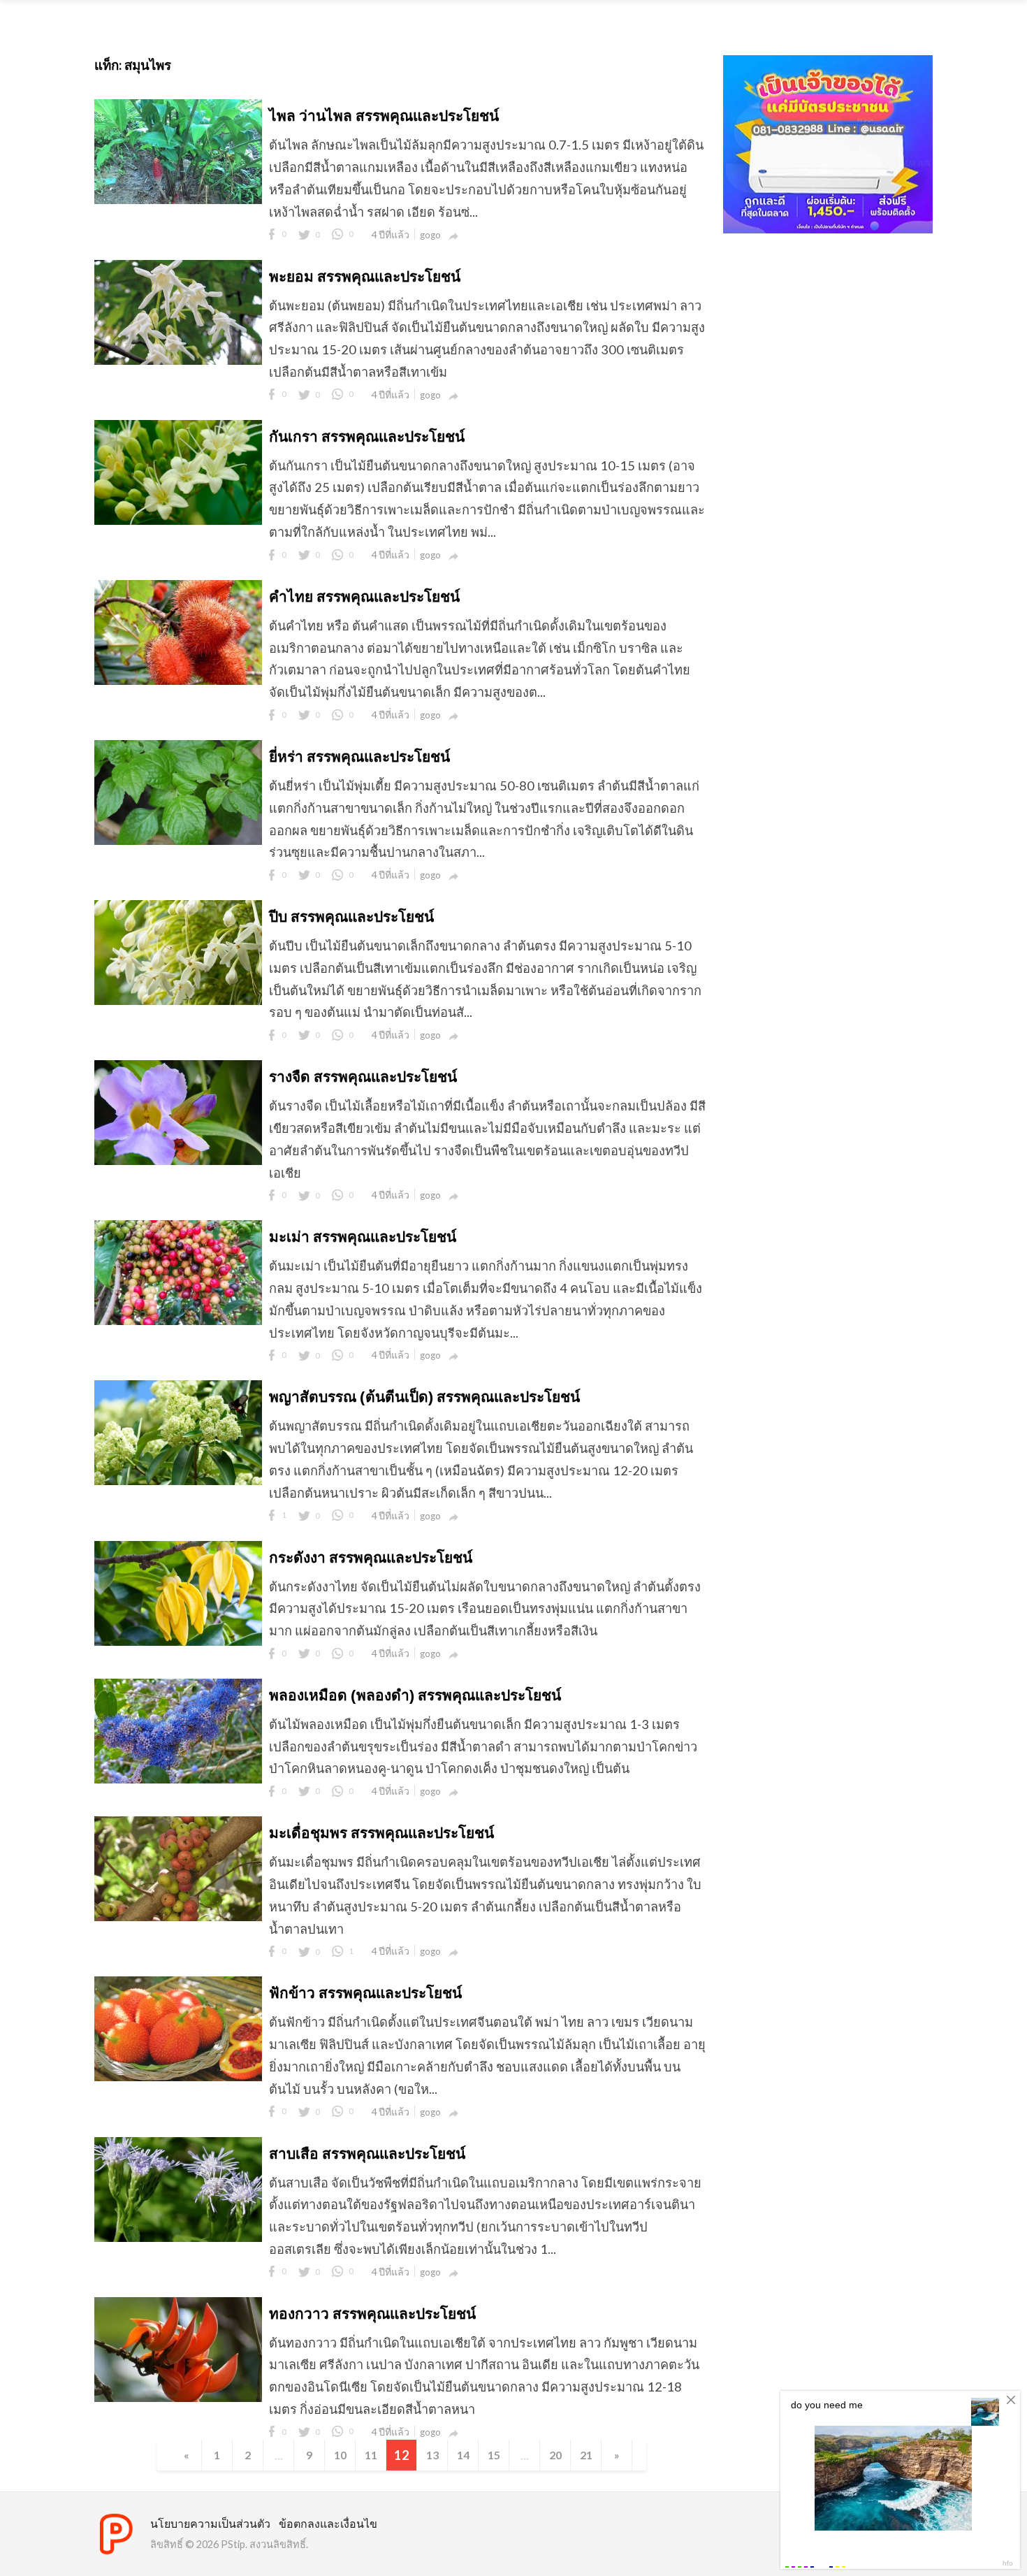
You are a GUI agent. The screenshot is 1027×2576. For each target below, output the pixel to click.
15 (494, 2455)
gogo (430, 235)
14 (463, 2455)
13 (432, 2455)
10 (340, 2455)
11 (371, 2455)
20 (555, 2455)
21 (586, 2455)
